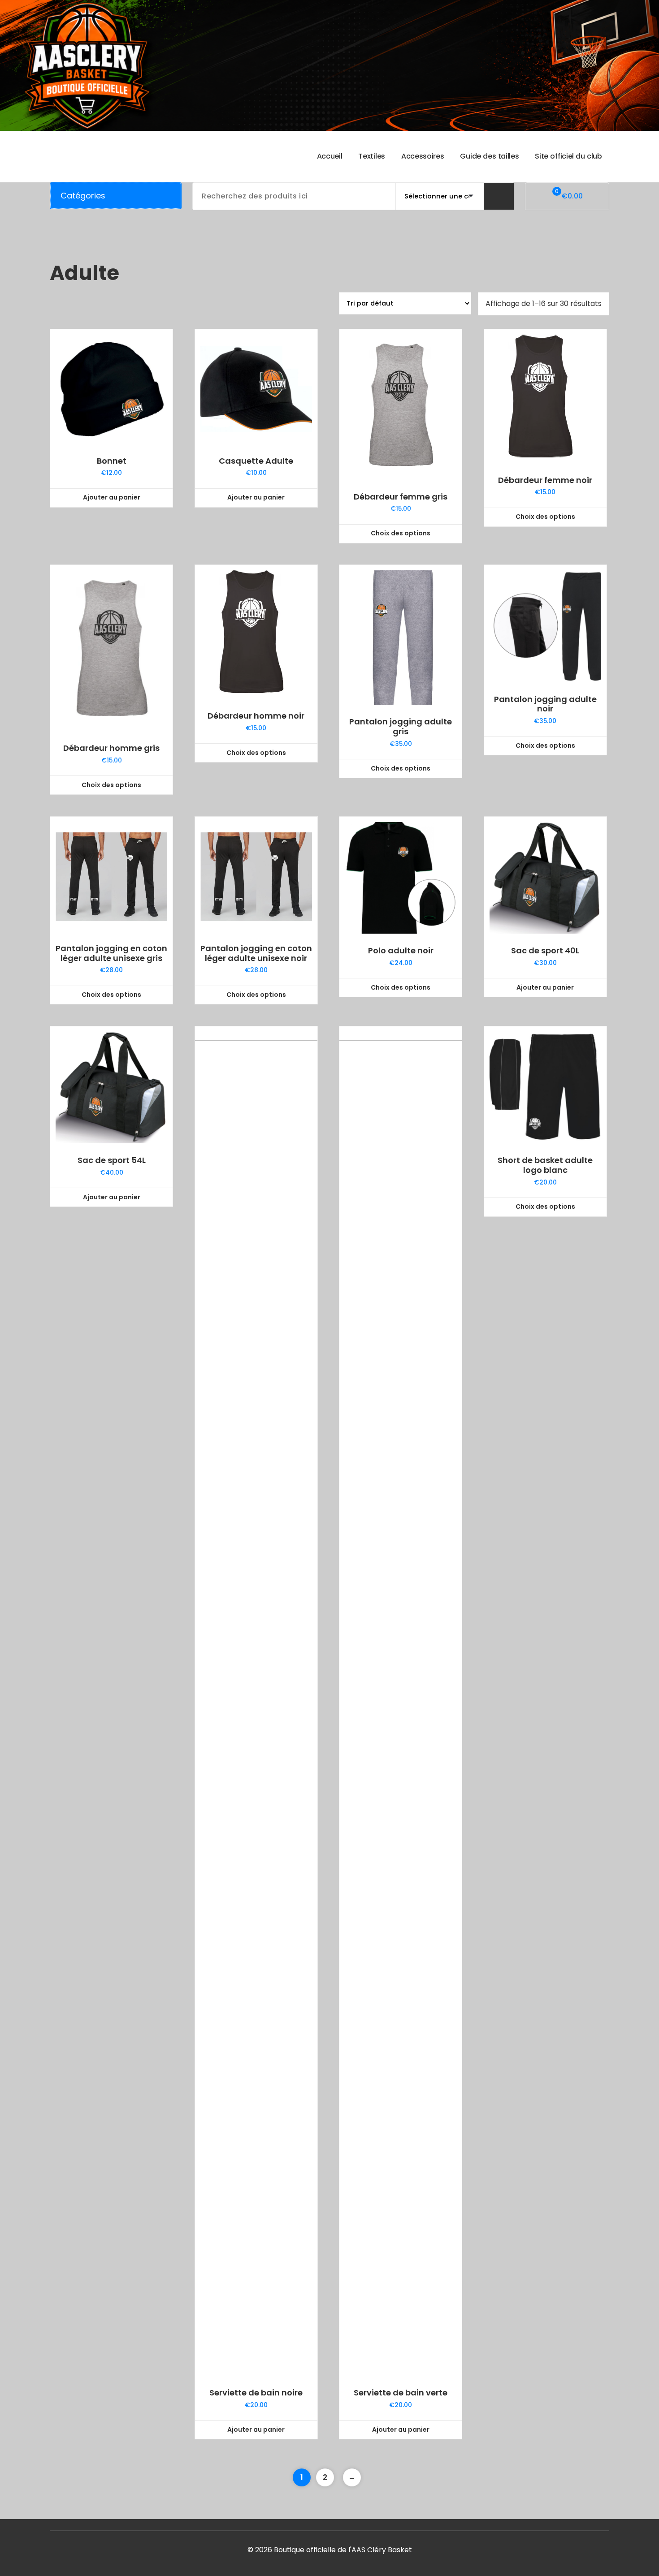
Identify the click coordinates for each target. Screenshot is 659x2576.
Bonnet (112, 461)
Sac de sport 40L (545, 951)
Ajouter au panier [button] (112, 497)
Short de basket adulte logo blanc (545, 1165)
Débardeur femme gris (401, 497)
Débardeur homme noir (256, 716)
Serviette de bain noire (256, 2393)
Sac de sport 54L (112, 1160)
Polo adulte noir (401, 951)
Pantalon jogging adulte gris (401, 726)
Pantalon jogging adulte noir (545, 704)
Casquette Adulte (256, 461)
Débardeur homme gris (111, 748)
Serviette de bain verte (401, 2393)
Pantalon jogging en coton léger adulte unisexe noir (256, 953)
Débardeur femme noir (545, 480)
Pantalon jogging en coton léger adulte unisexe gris (111, 953)
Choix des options (401, 533)
